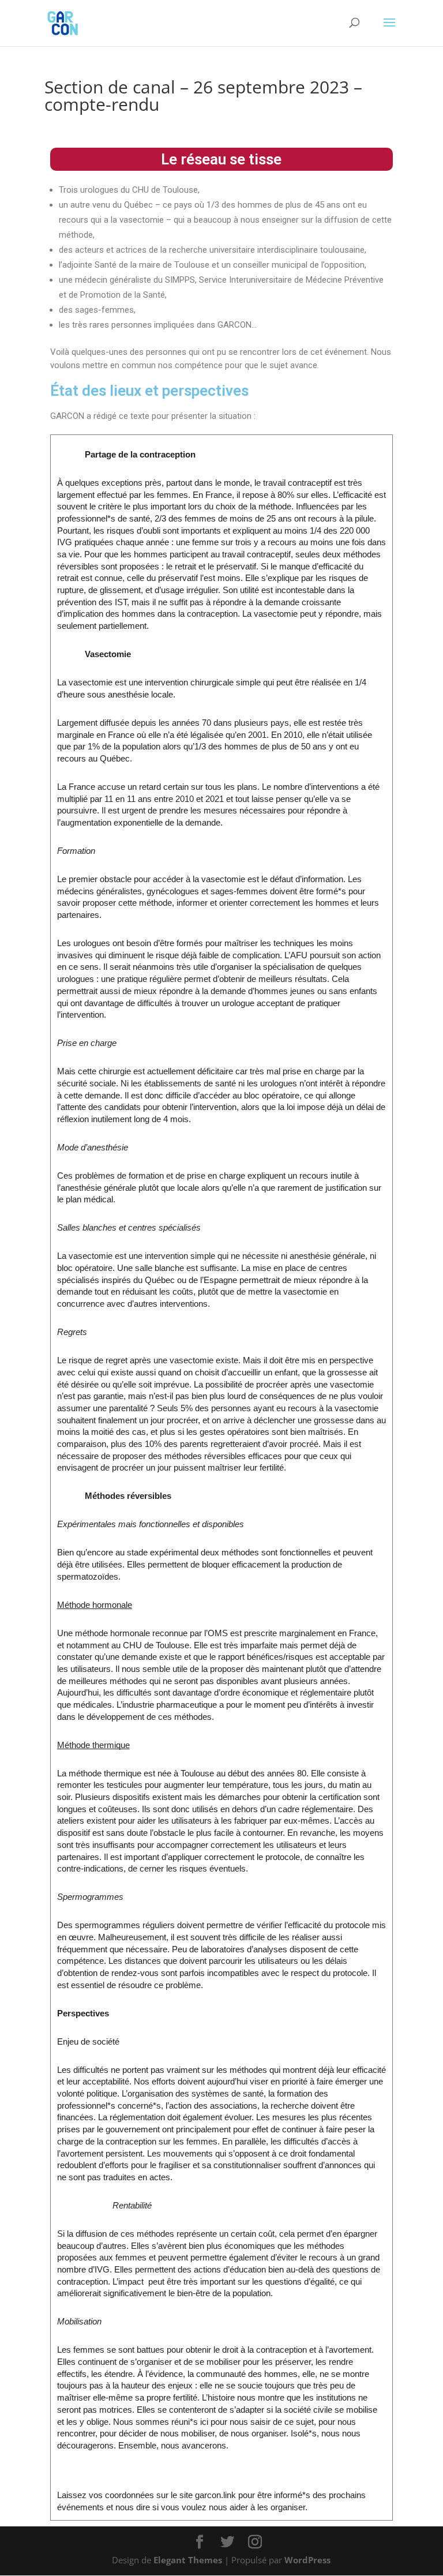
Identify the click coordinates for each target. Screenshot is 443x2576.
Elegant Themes (188, 2560)
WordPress (307, 2560)
